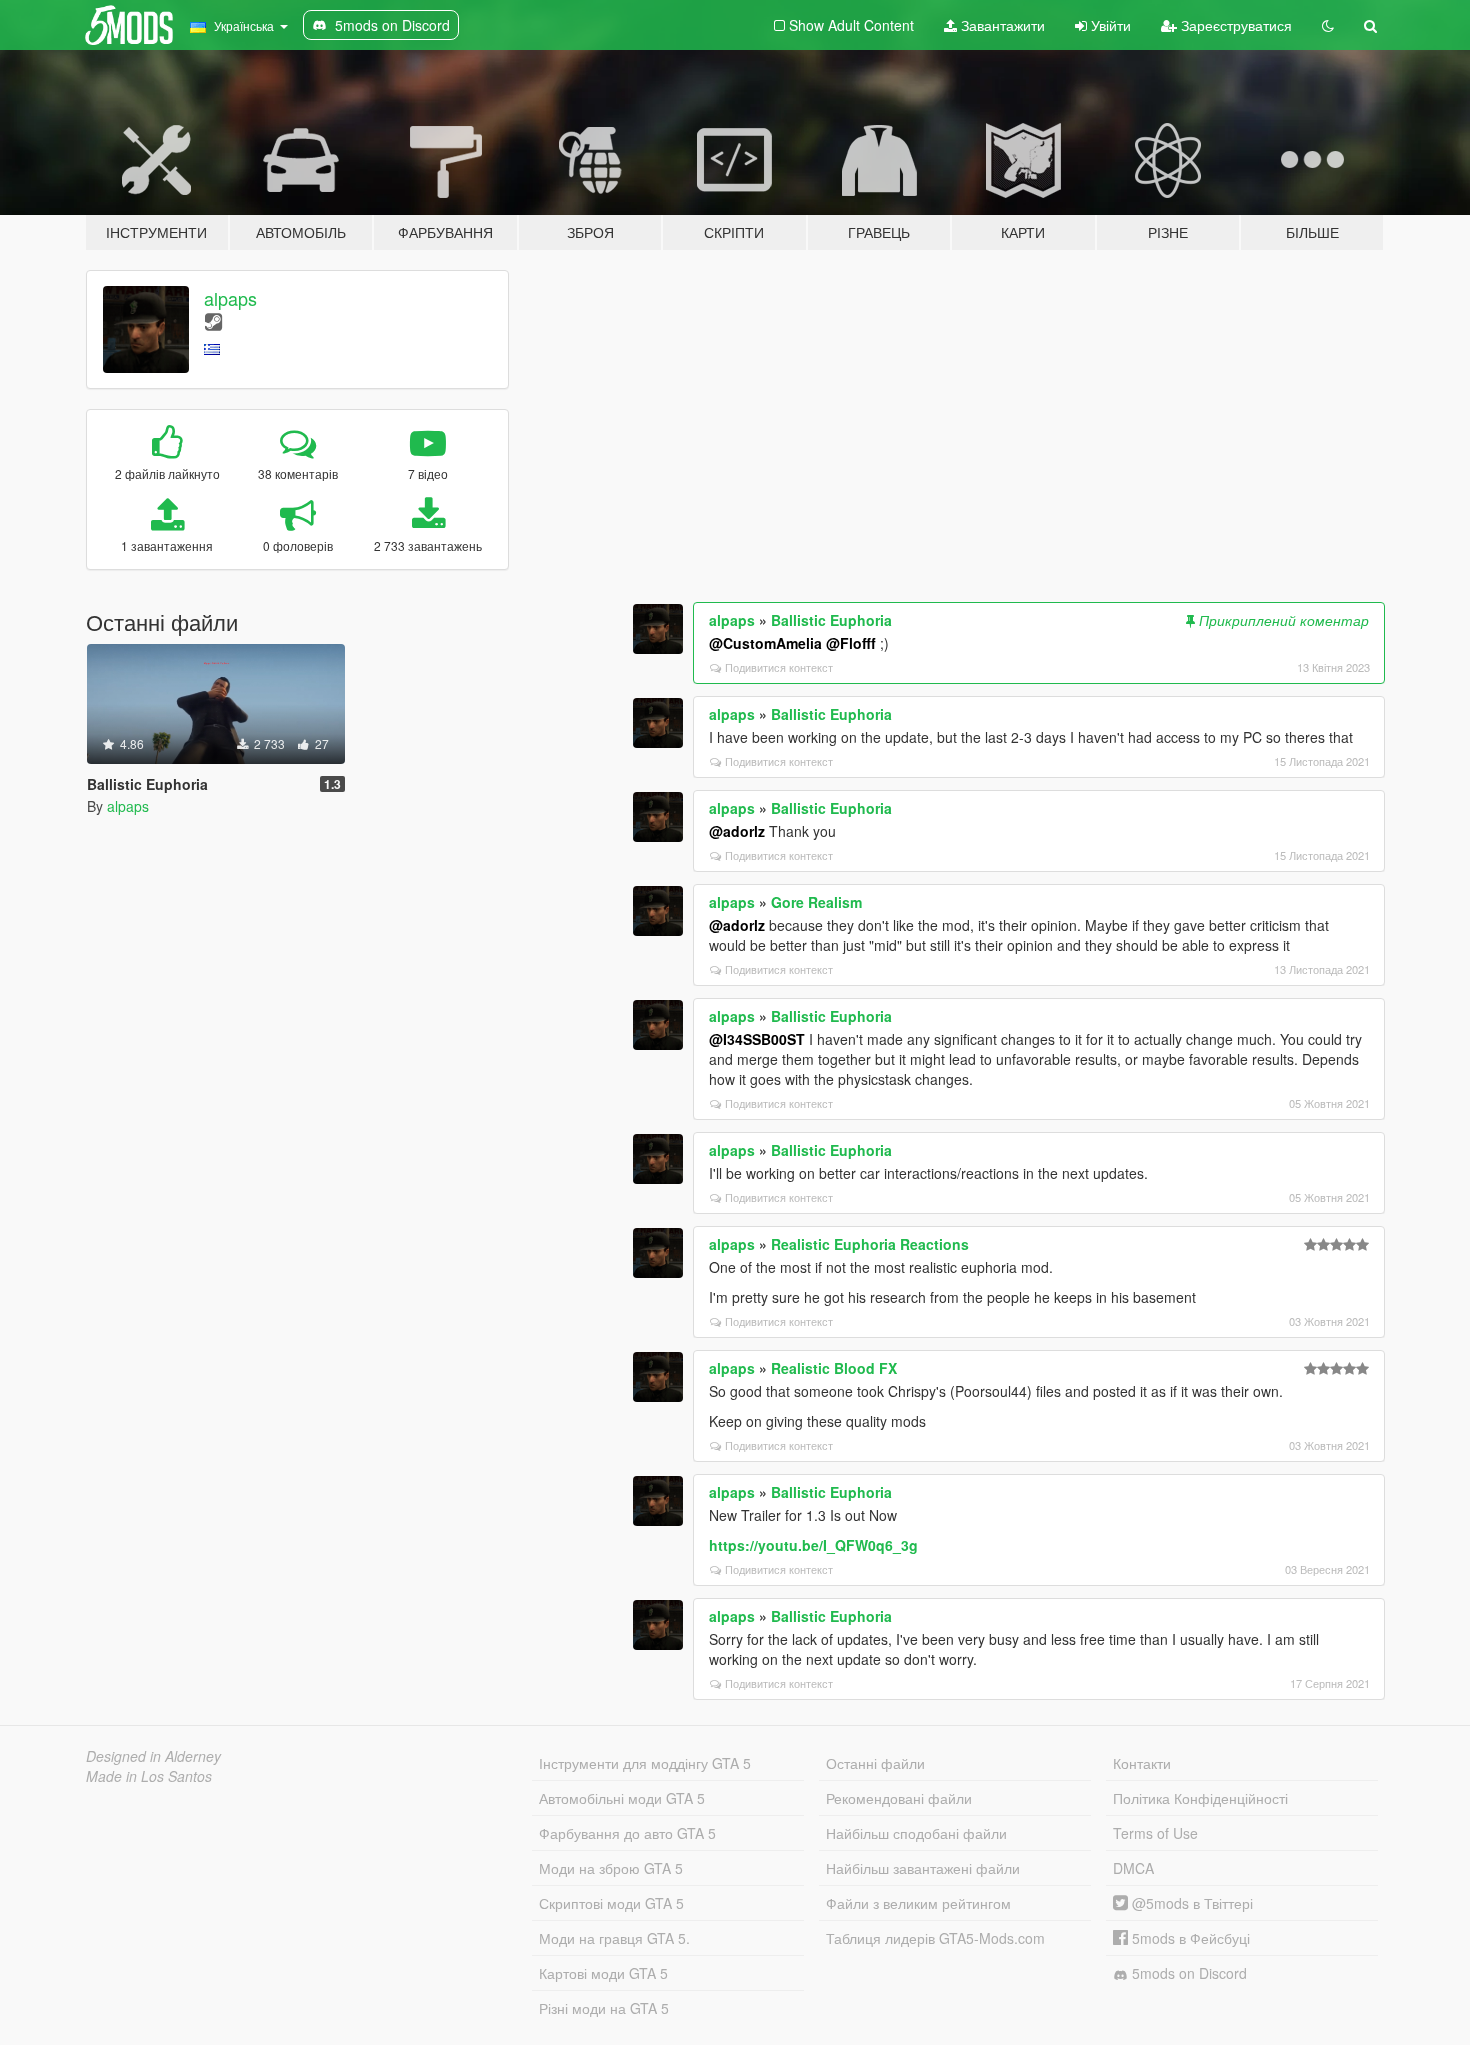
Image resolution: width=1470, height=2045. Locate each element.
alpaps (230, 298)
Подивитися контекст (779, 667)
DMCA (1133, 1868)
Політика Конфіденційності (1200, 1798)
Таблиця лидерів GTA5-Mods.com (935, 1938)
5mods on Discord (1187, 1973)
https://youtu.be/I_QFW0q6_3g (813, 1545)
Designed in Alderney (153, 1756)
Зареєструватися (1234, 25)
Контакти (1142, 1763)
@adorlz (737, 831)
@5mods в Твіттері (1190, 1903)
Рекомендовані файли (899, 1798)
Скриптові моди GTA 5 (611, 1903)
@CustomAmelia (765, 643)
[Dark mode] (1328, 25)
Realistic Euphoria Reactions (870, 1244)
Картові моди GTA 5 (603, 1973)
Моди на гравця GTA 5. (614, 1938)
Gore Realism (816, 902)
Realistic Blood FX (834, 1368)
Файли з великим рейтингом (918, 1903)
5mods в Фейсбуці (1189, 1938)
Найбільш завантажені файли (923, 1868)
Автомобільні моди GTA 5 (622, 1798)
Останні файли (875, 1763)
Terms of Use (1155, 1833)
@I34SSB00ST (757, 1039)
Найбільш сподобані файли (916, 1833)
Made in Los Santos (149, 1776)
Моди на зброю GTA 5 (611, 1868)
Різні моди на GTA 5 (604, 2008)
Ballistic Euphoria (831, 620)
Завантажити (1001, 25)
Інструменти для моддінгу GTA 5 (645, 1763)
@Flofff (851, 643)
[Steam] (213, 320)
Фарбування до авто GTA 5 (627, 1833)
